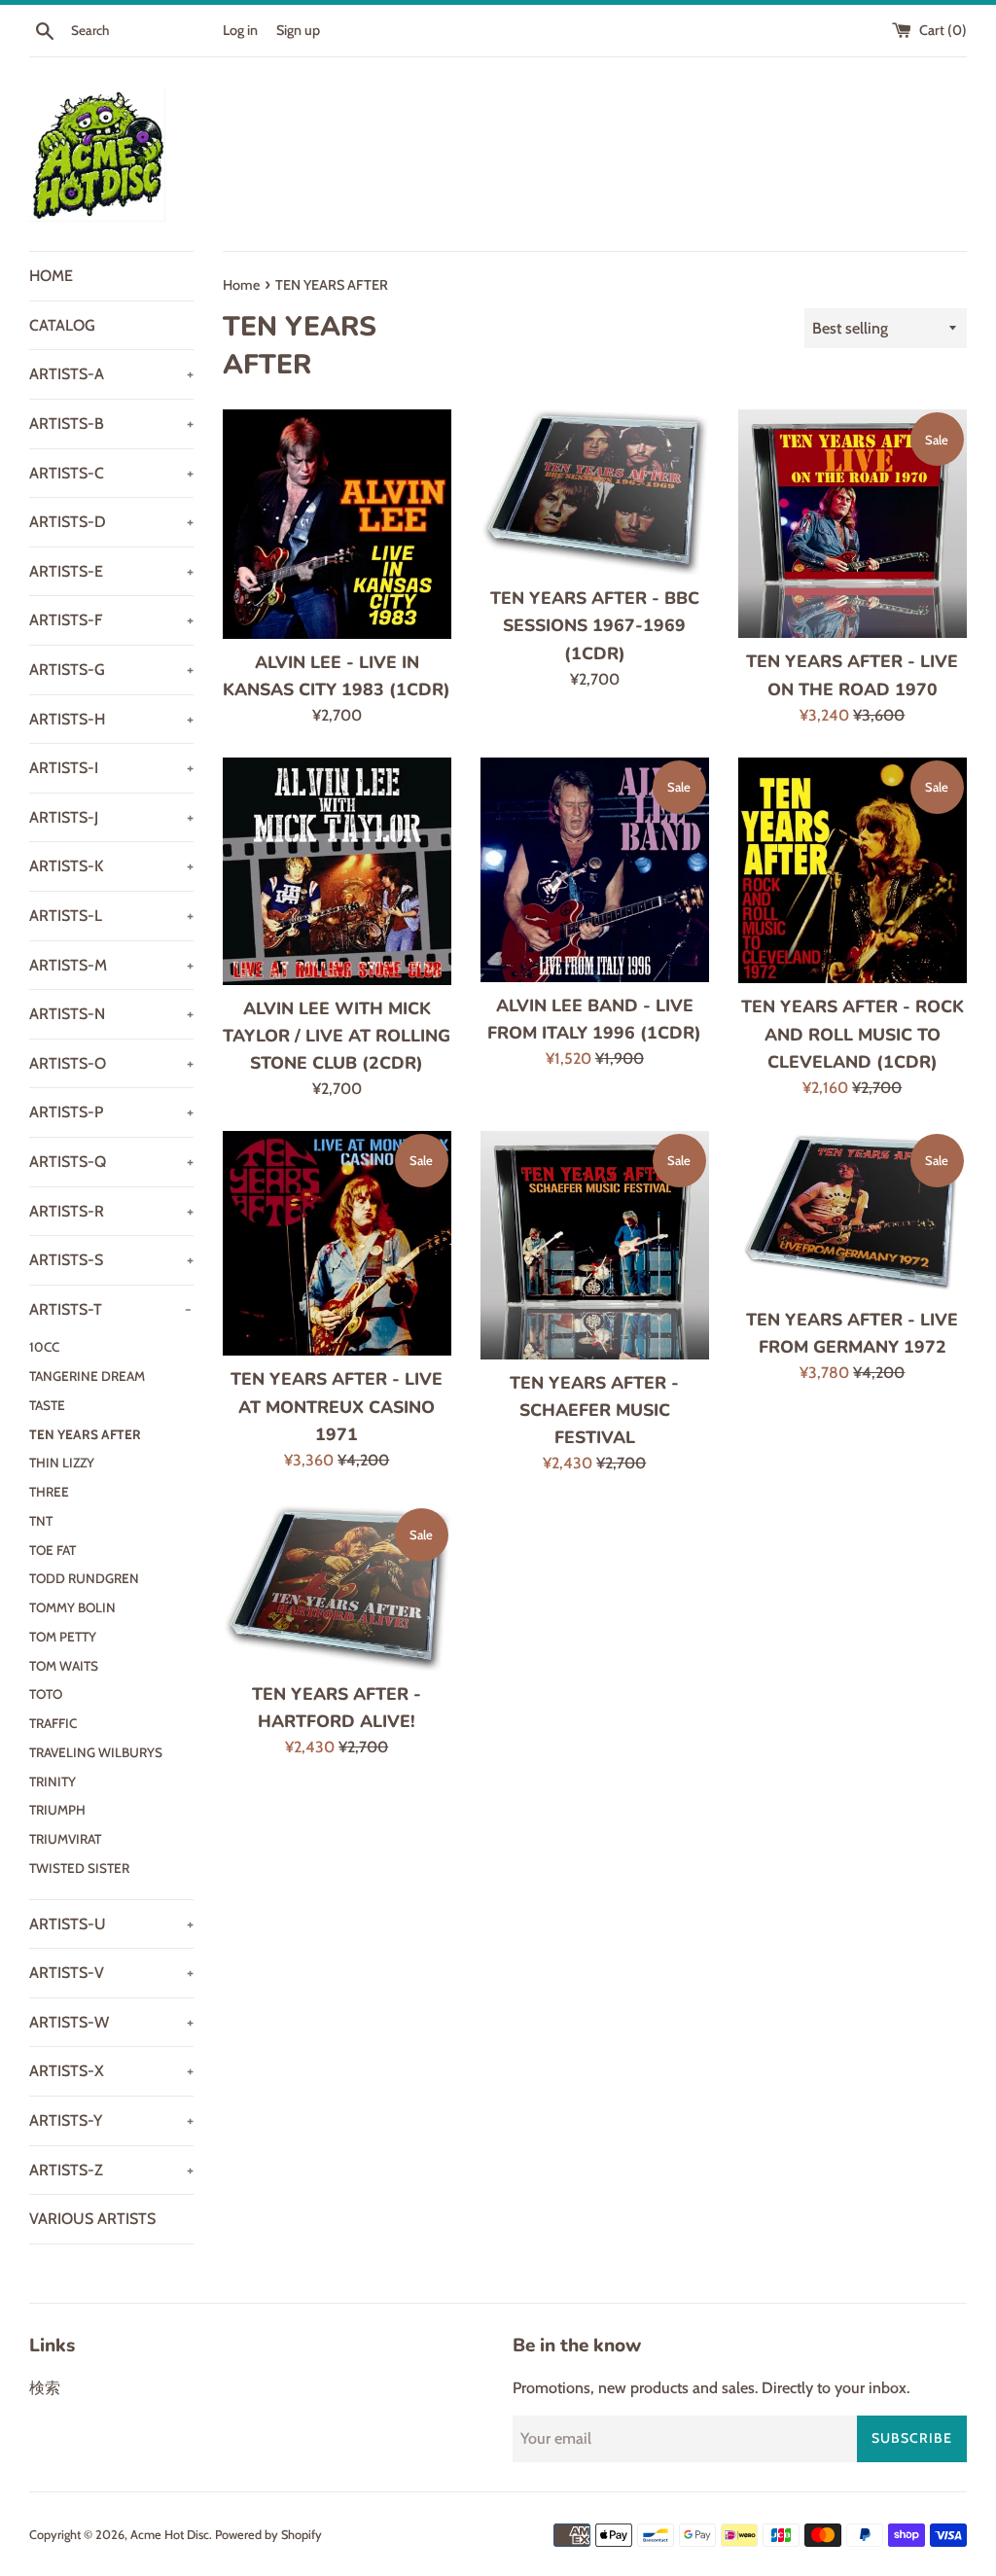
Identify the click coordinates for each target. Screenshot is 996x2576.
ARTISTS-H (111, 719)
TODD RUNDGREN (84, 1578)
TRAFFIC (53, 1723)
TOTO (46, 1694)
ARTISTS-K (111, 866)
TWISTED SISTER (79, 1868)
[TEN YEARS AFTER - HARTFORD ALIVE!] (337, 1588)
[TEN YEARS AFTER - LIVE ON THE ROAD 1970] (853, 524)
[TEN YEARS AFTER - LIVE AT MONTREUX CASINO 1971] (337, 1244)
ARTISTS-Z (111, 2170)
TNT (41, 1521)
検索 (45, 2388)
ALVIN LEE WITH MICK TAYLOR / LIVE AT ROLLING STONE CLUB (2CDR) (337, 1036)
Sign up (298, 30)
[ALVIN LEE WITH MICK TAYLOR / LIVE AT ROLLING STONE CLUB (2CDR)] (337, 871)
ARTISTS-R (111, 1211)
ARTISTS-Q (111, 1162)
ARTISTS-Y (111, 2120)
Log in (240, 30)
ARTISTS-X (111, 2071)
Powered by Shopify (268, 2535)
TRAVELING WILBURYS (96, 1752)
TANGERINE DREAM (87, 1376)
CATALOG (62, 325)
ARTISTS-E (111, 571)
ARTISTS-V (111, 1973)
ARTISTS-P (111, 1112)
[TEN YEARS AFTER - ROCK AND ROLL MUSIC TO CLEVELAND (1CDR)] (853, 870)
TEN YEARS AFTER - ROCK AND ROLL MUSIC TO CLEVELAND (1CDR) (853, 1034)
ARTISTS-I (111, 768)
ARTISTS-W (111, 2022)
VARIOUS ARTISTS (92, 2219)
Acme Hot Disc (170, 2535)
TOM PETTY (63, 1637)
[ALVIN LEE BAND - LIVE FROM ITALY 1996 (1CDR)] (595, 870)
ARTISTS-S (111, 1260)
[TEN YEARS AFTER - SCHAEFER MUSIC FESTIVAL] (595, 1245)
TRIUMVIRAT (65, 1839)
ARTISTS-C (111, 473)
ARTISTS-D (111, 522)
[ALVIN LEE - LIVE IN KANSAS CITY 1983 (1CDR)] (337, 524)
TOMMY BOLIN (72, 1607)
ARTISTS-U (111, 1924)
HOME (51, 276)
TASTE (47, 1405)
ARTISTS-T (110, 1309)
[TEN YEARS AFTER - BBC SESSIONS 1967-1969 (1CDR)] (595, 492)
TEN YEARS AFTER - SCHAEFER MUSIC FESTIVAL (594, 1410)
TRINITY (53, 1782)
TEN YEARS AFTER (85, 1434)
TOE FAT (53, 1550)
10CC (44, 1347)
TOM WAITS (64, 1666)
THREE (49, 1492)
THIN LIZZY (62, 1463)
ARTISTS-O (111, 1063)
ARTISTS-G (111, 670)
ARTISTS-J (111, 817)
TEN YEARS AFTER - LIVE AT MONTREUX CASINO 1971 (337, 1406)
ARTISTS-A (111, 374)
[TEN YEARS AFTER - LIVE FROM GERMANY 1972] (853, 1214)
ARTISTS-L (111, 916)
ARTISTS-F (111, 620)
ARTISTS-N (111, 1014)
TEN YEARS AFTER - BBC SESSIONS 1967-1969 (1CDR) (595, 625)
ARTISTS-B (111, 423)
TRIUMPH (57, 1810)
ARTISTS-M (111, 965)
